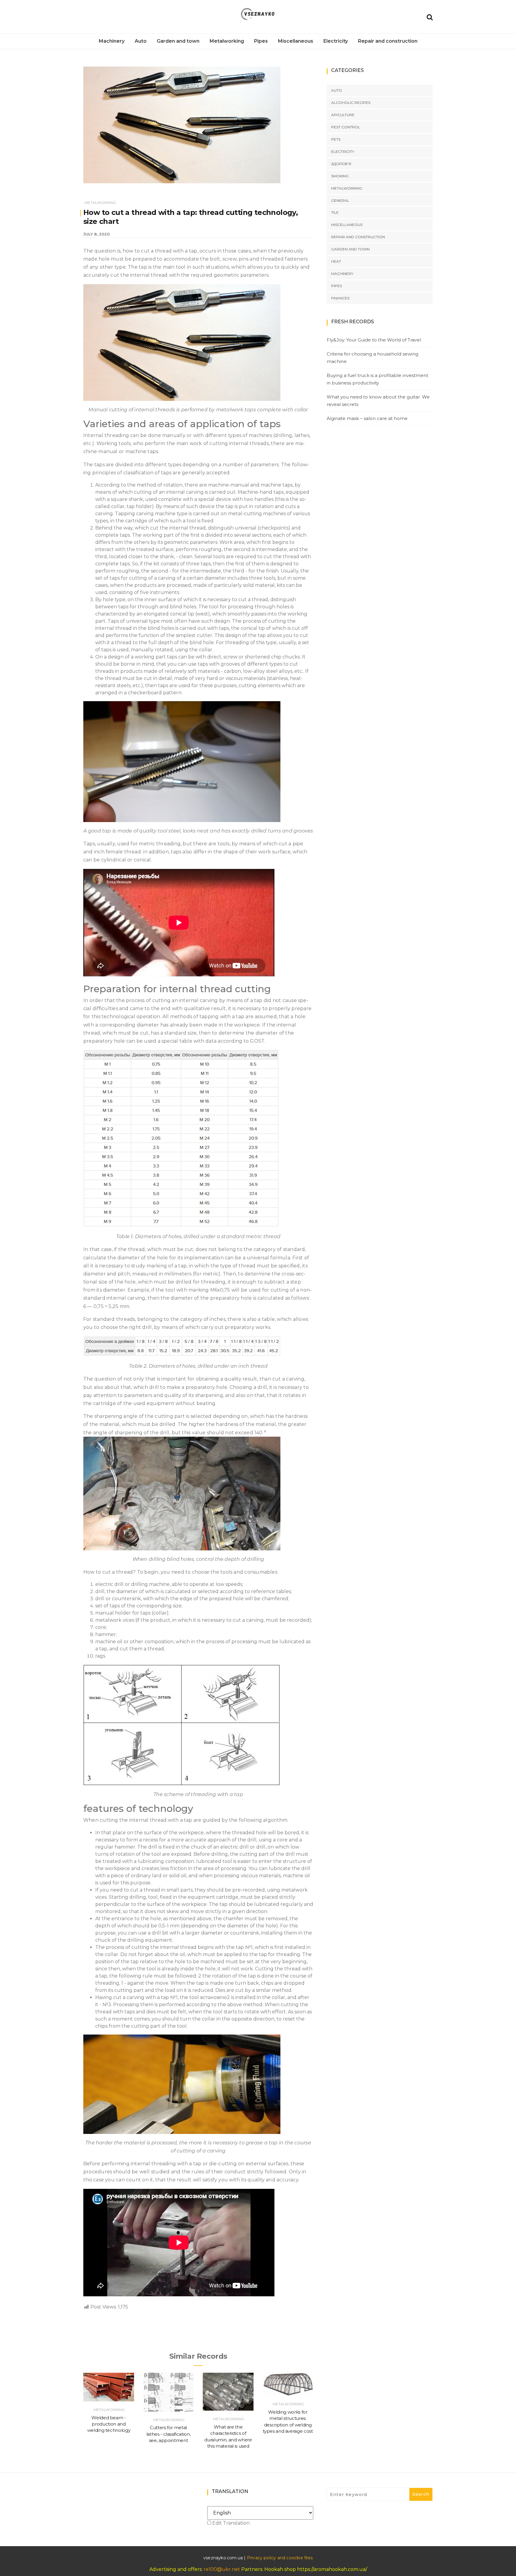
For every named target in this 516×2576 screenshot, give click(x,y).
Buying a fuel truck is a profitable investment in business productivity (377, 379)
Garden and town (178, 41)
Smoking (340, 176)
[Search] (430, 17)
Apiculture (343, 115)
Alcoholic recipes (351, 103)
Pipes (261, 41)
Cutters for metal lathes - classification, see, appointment (169, 2434)
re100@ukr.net (222, 2569)
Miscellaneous (296, 41)
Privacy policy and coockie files (280, 2558)
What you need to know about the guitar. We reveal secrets (378, 401)
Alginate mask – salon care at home (367, 418)
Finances (340, 298)
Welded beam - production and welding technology (109, 2424)
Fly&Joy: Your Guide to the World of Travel (374, 340)
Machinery (112, 41)
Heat (336, 261)
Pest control (346, 127)
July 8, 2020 (96, 234)
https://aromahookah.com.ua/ (332, 2569)
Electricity (336, 41)
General (340, 200)
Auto (141, 41)
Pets (336, 139)
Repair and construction (388, 41)
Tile (335, 212)
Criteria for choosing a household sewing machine (373, 358)
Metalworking (227, 41)
